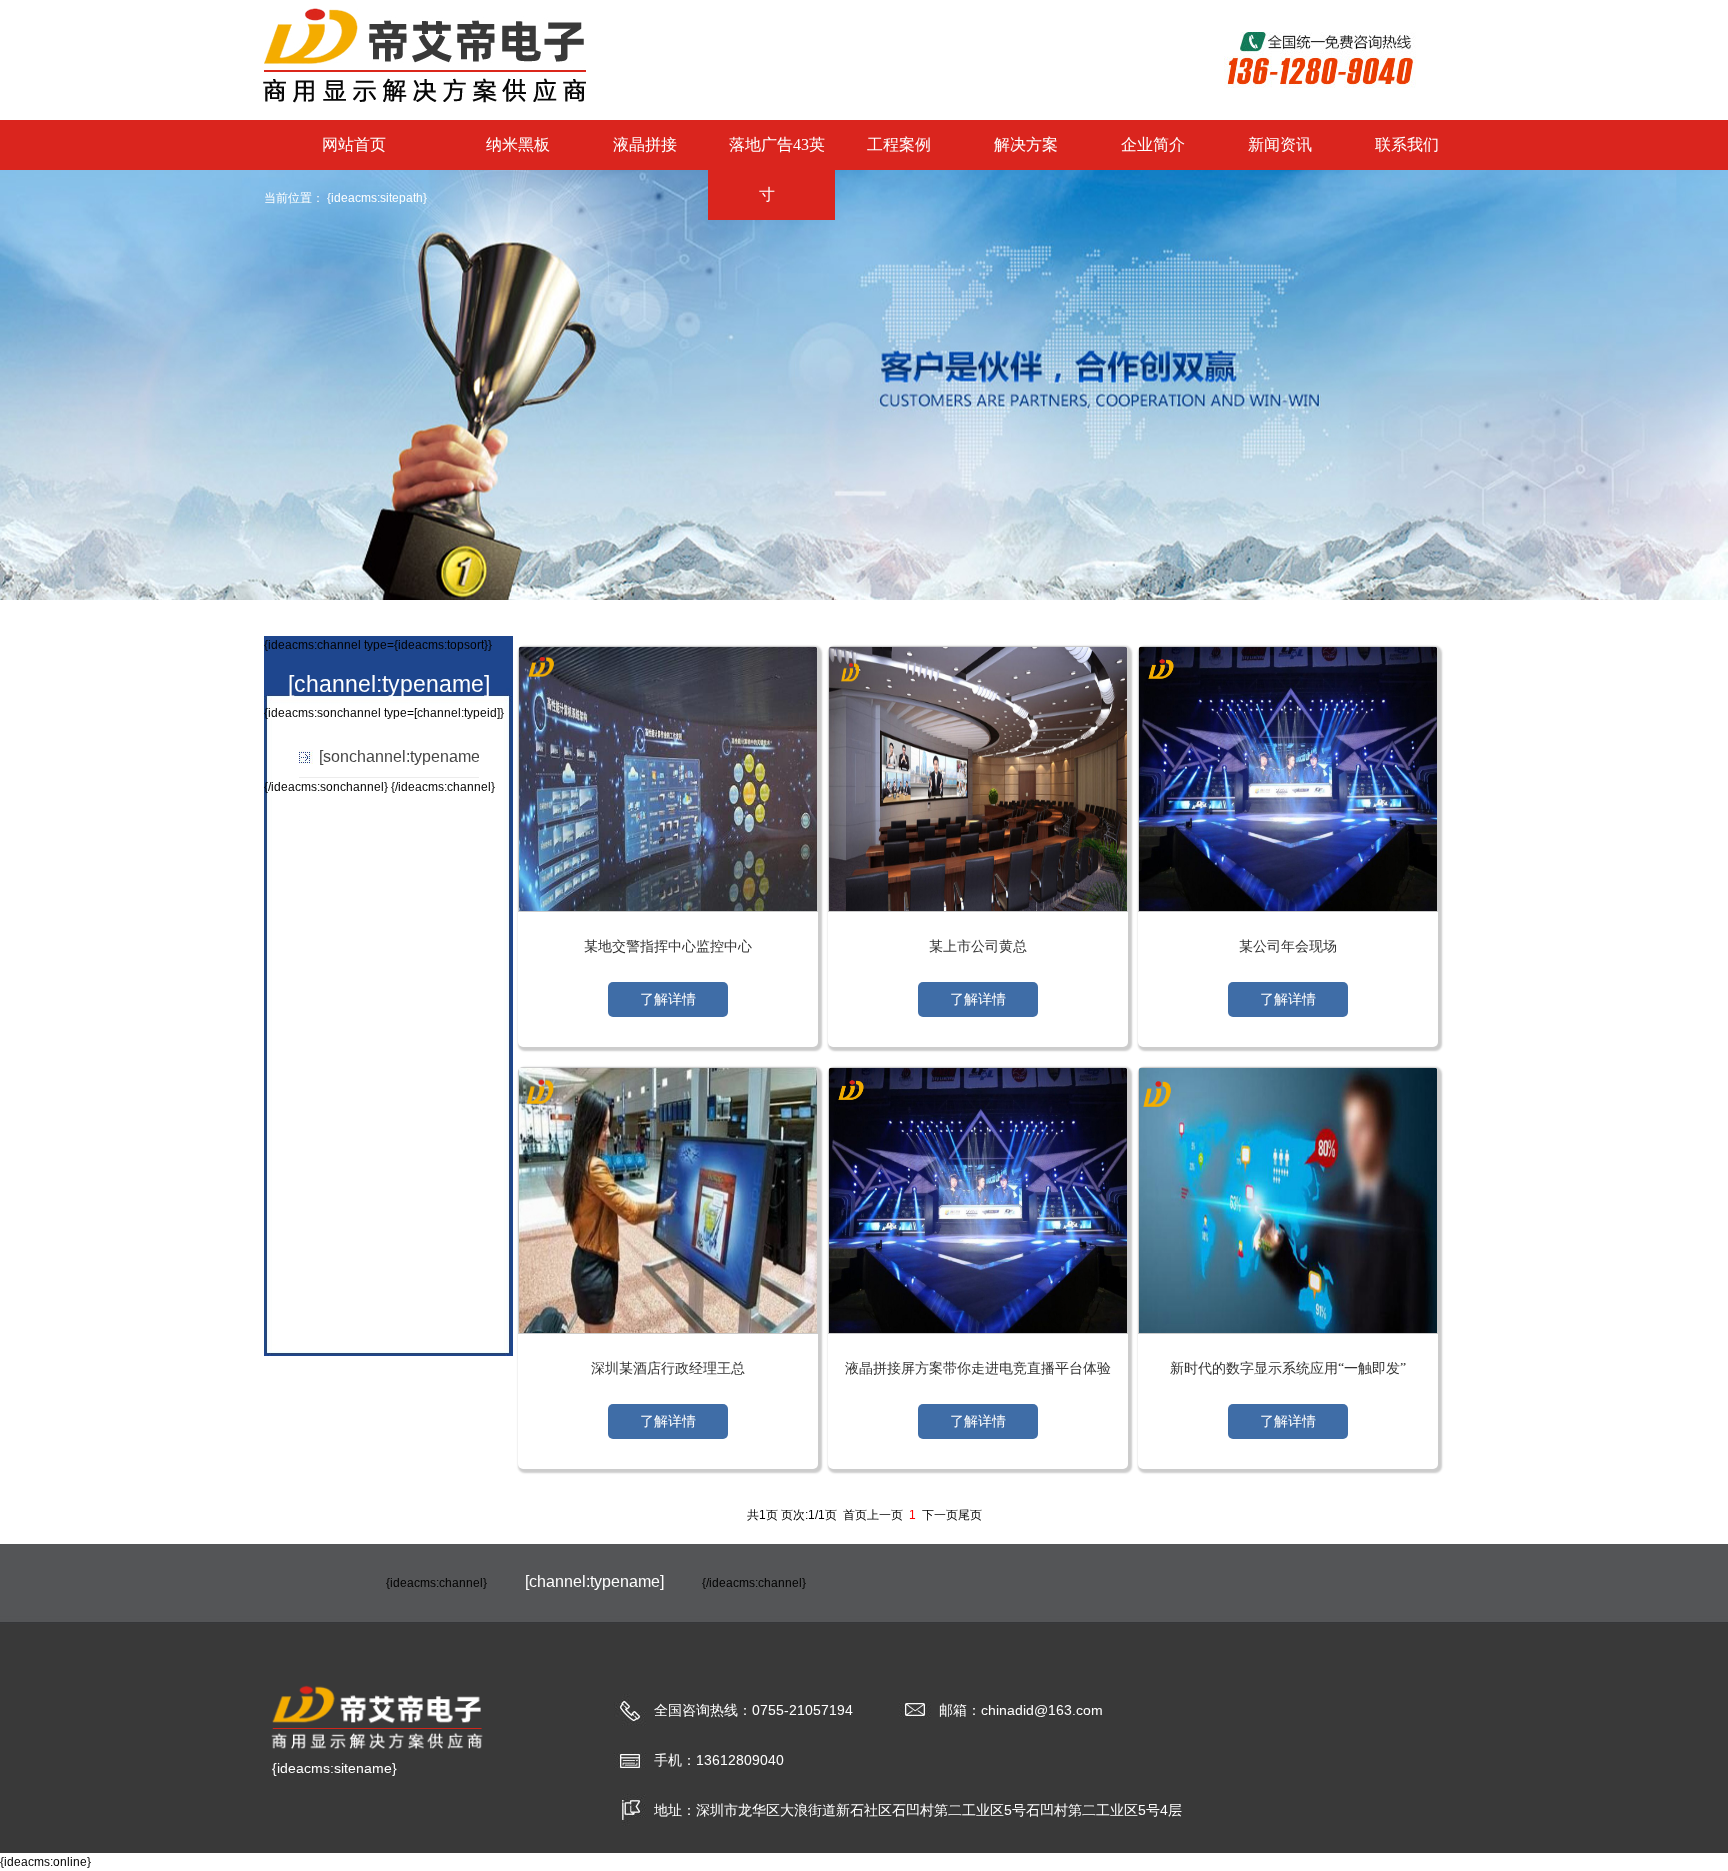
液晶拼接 (645, 144)
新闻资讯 (1280, 144)
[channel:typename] (389, 684)
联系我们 (1407, 144)
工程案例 (899, 144)
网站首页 (354, 144)
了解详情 (668, 999)
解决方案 (1026, 144)
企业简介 (1153, 144)
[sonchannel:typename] (401, 756)
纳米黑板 (518, 144)
